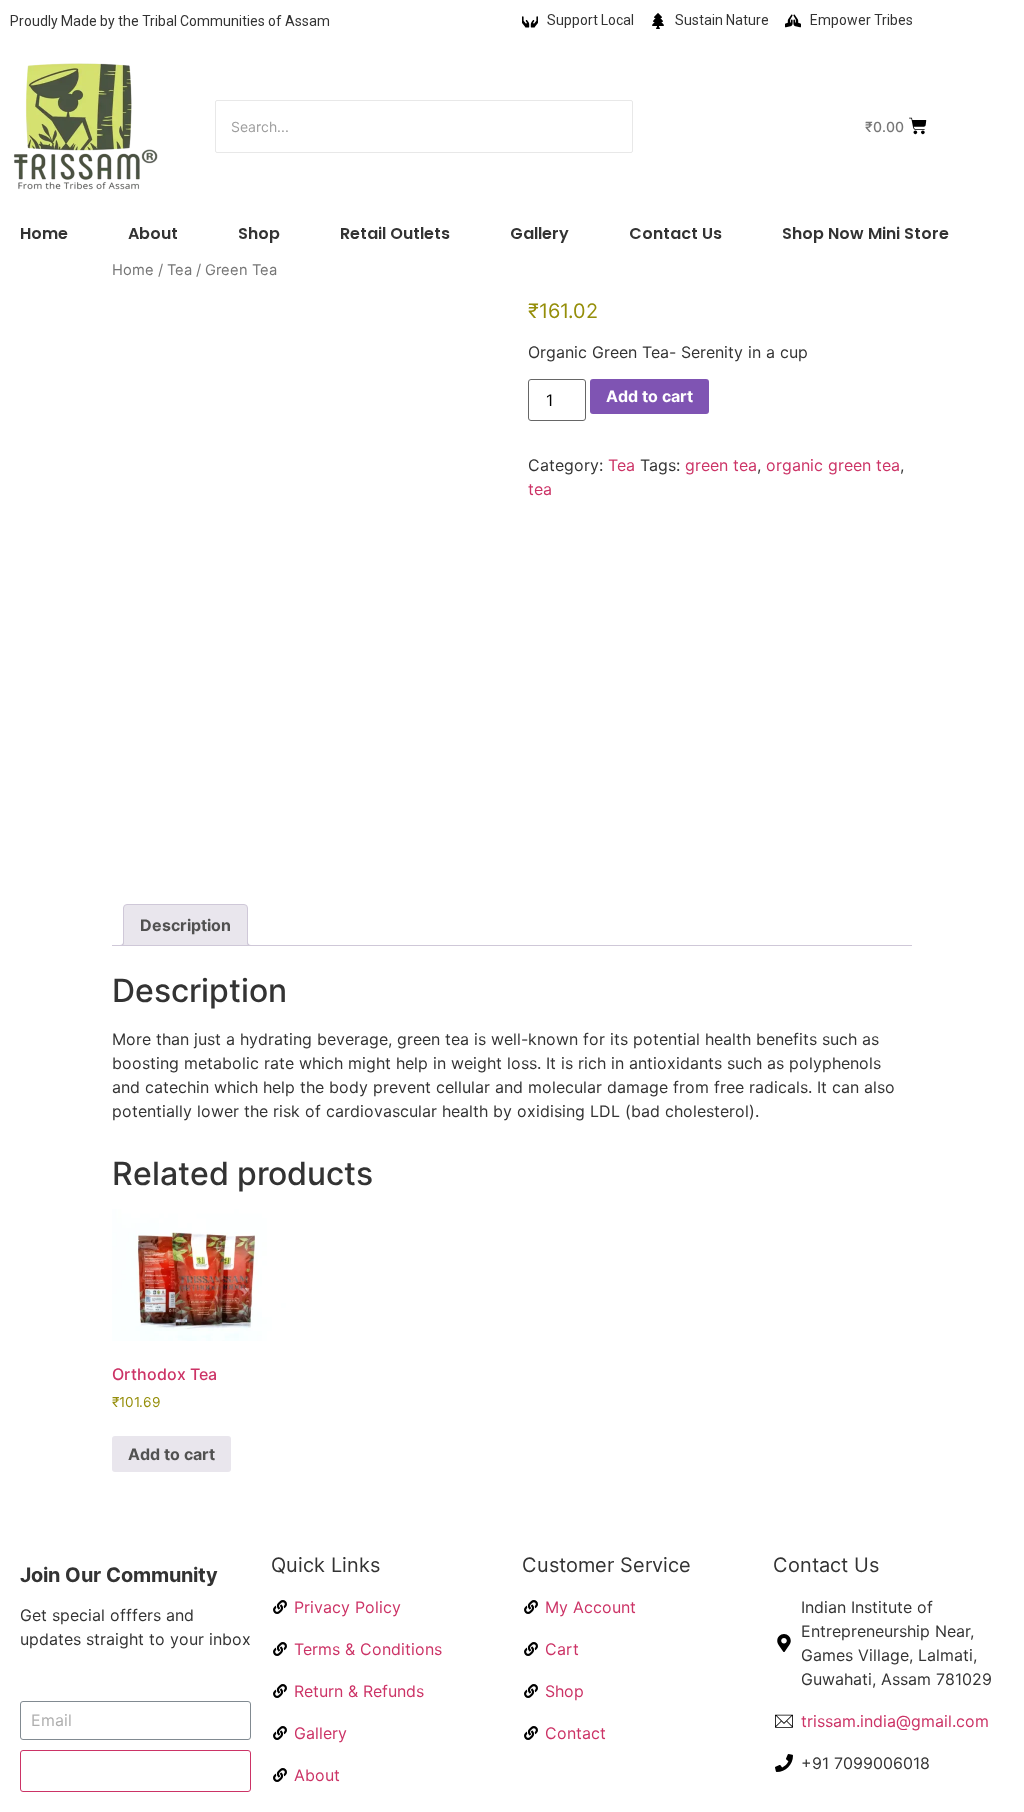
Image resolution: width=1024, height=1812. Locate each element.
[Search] (695, 126)
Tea (179, 270)
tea (540, 489)
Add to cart (649, 396)
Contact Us (675, 233)
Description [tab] (185, 925)
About (153, 233)
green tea (721, 465)
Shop (259, 233)
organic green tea (833, 465)
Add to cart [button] (171, 1454)
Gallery (539, 233)
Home (44, 233)
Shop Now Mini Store (865, 233)
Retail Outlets (395, 233)
